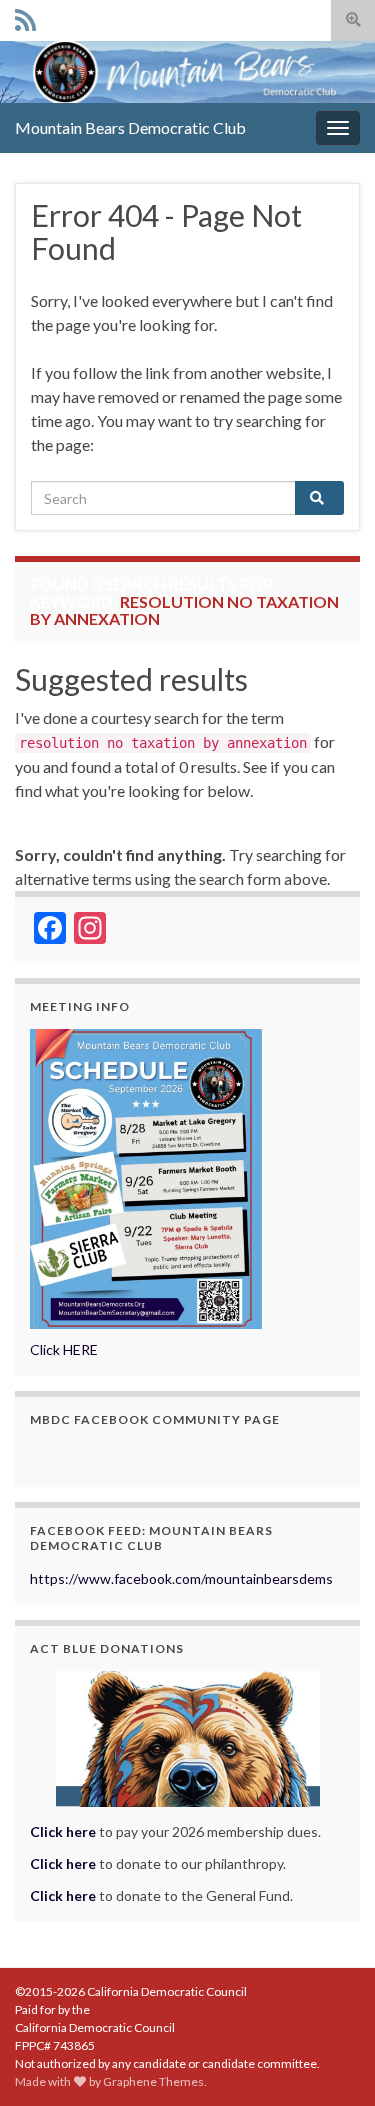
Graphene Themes (153, 2081)
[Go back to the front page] (187, 72)
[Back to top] (330, 2061)
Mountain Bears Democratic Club (130, 127)
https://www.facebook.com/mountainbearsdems (181, 1578)
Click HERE (64, 1349)
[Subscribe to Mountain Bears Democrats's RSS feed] (25, 16)
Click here (63, 1863)
